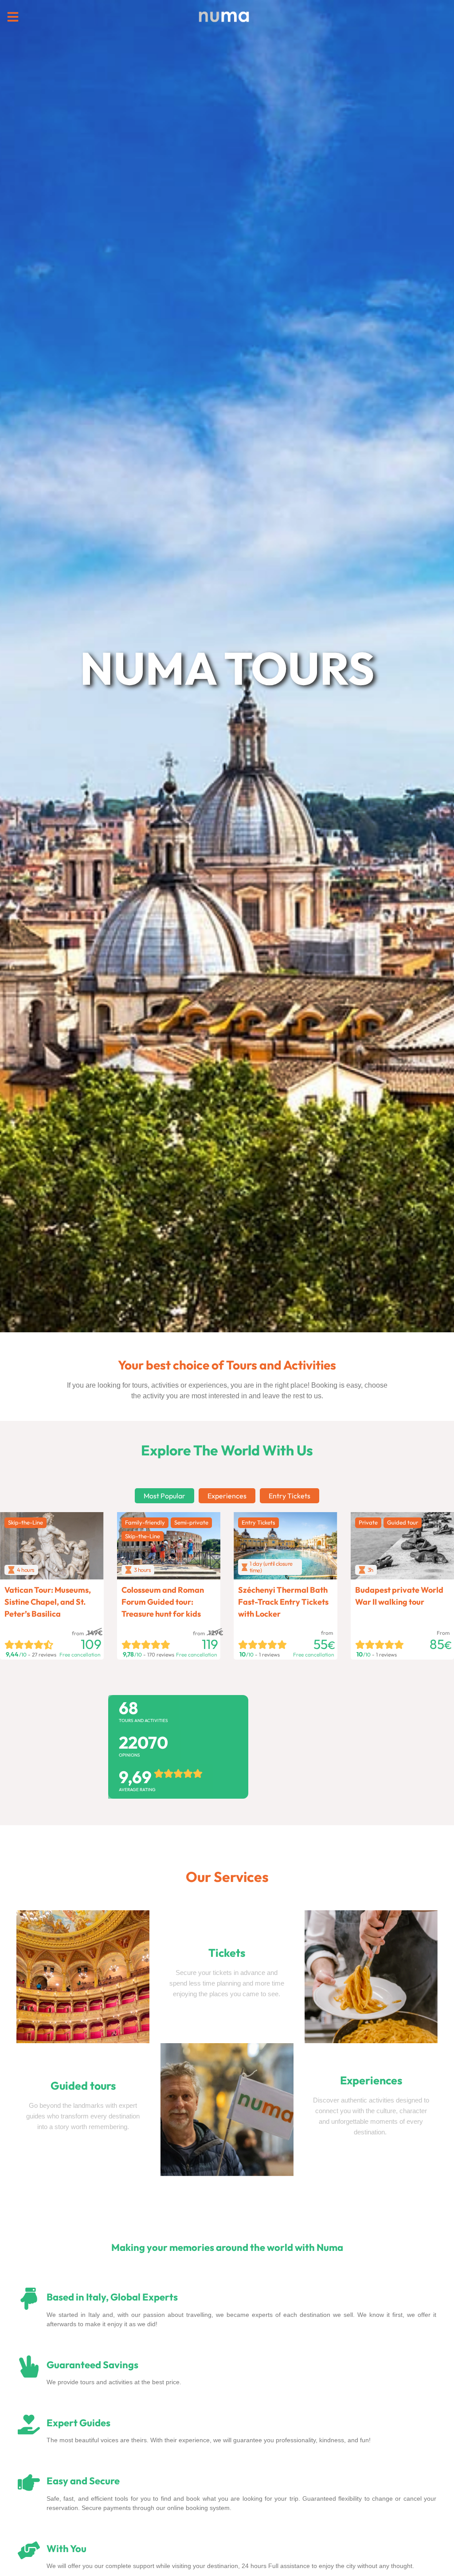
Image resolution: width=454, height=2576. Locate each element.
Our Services (227, 1877)
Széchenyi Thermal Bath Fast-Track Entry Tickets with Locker (283, 1602)
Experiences (227, 1496)
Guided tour (403, 1522)
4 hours (26, 1570)
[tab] (164, 1496)
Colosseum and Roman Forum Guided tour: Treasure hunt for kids (163, 1602)
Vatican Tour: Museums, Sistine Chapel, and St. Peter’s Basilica (48, 1602)
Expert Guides (78, 2423)
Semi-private (191, 1522)
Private (368, 1522)
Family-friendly (145, 1522)
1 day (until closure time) (271, 1567)
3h (370, 1570)
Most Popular (164, 1496)
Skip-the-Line (25, 1522)
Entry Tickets (290, 1496)
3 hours (143, 1570)
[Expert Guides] (29, 2425)
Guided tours (83, 2086)
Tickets (227, 1953)
